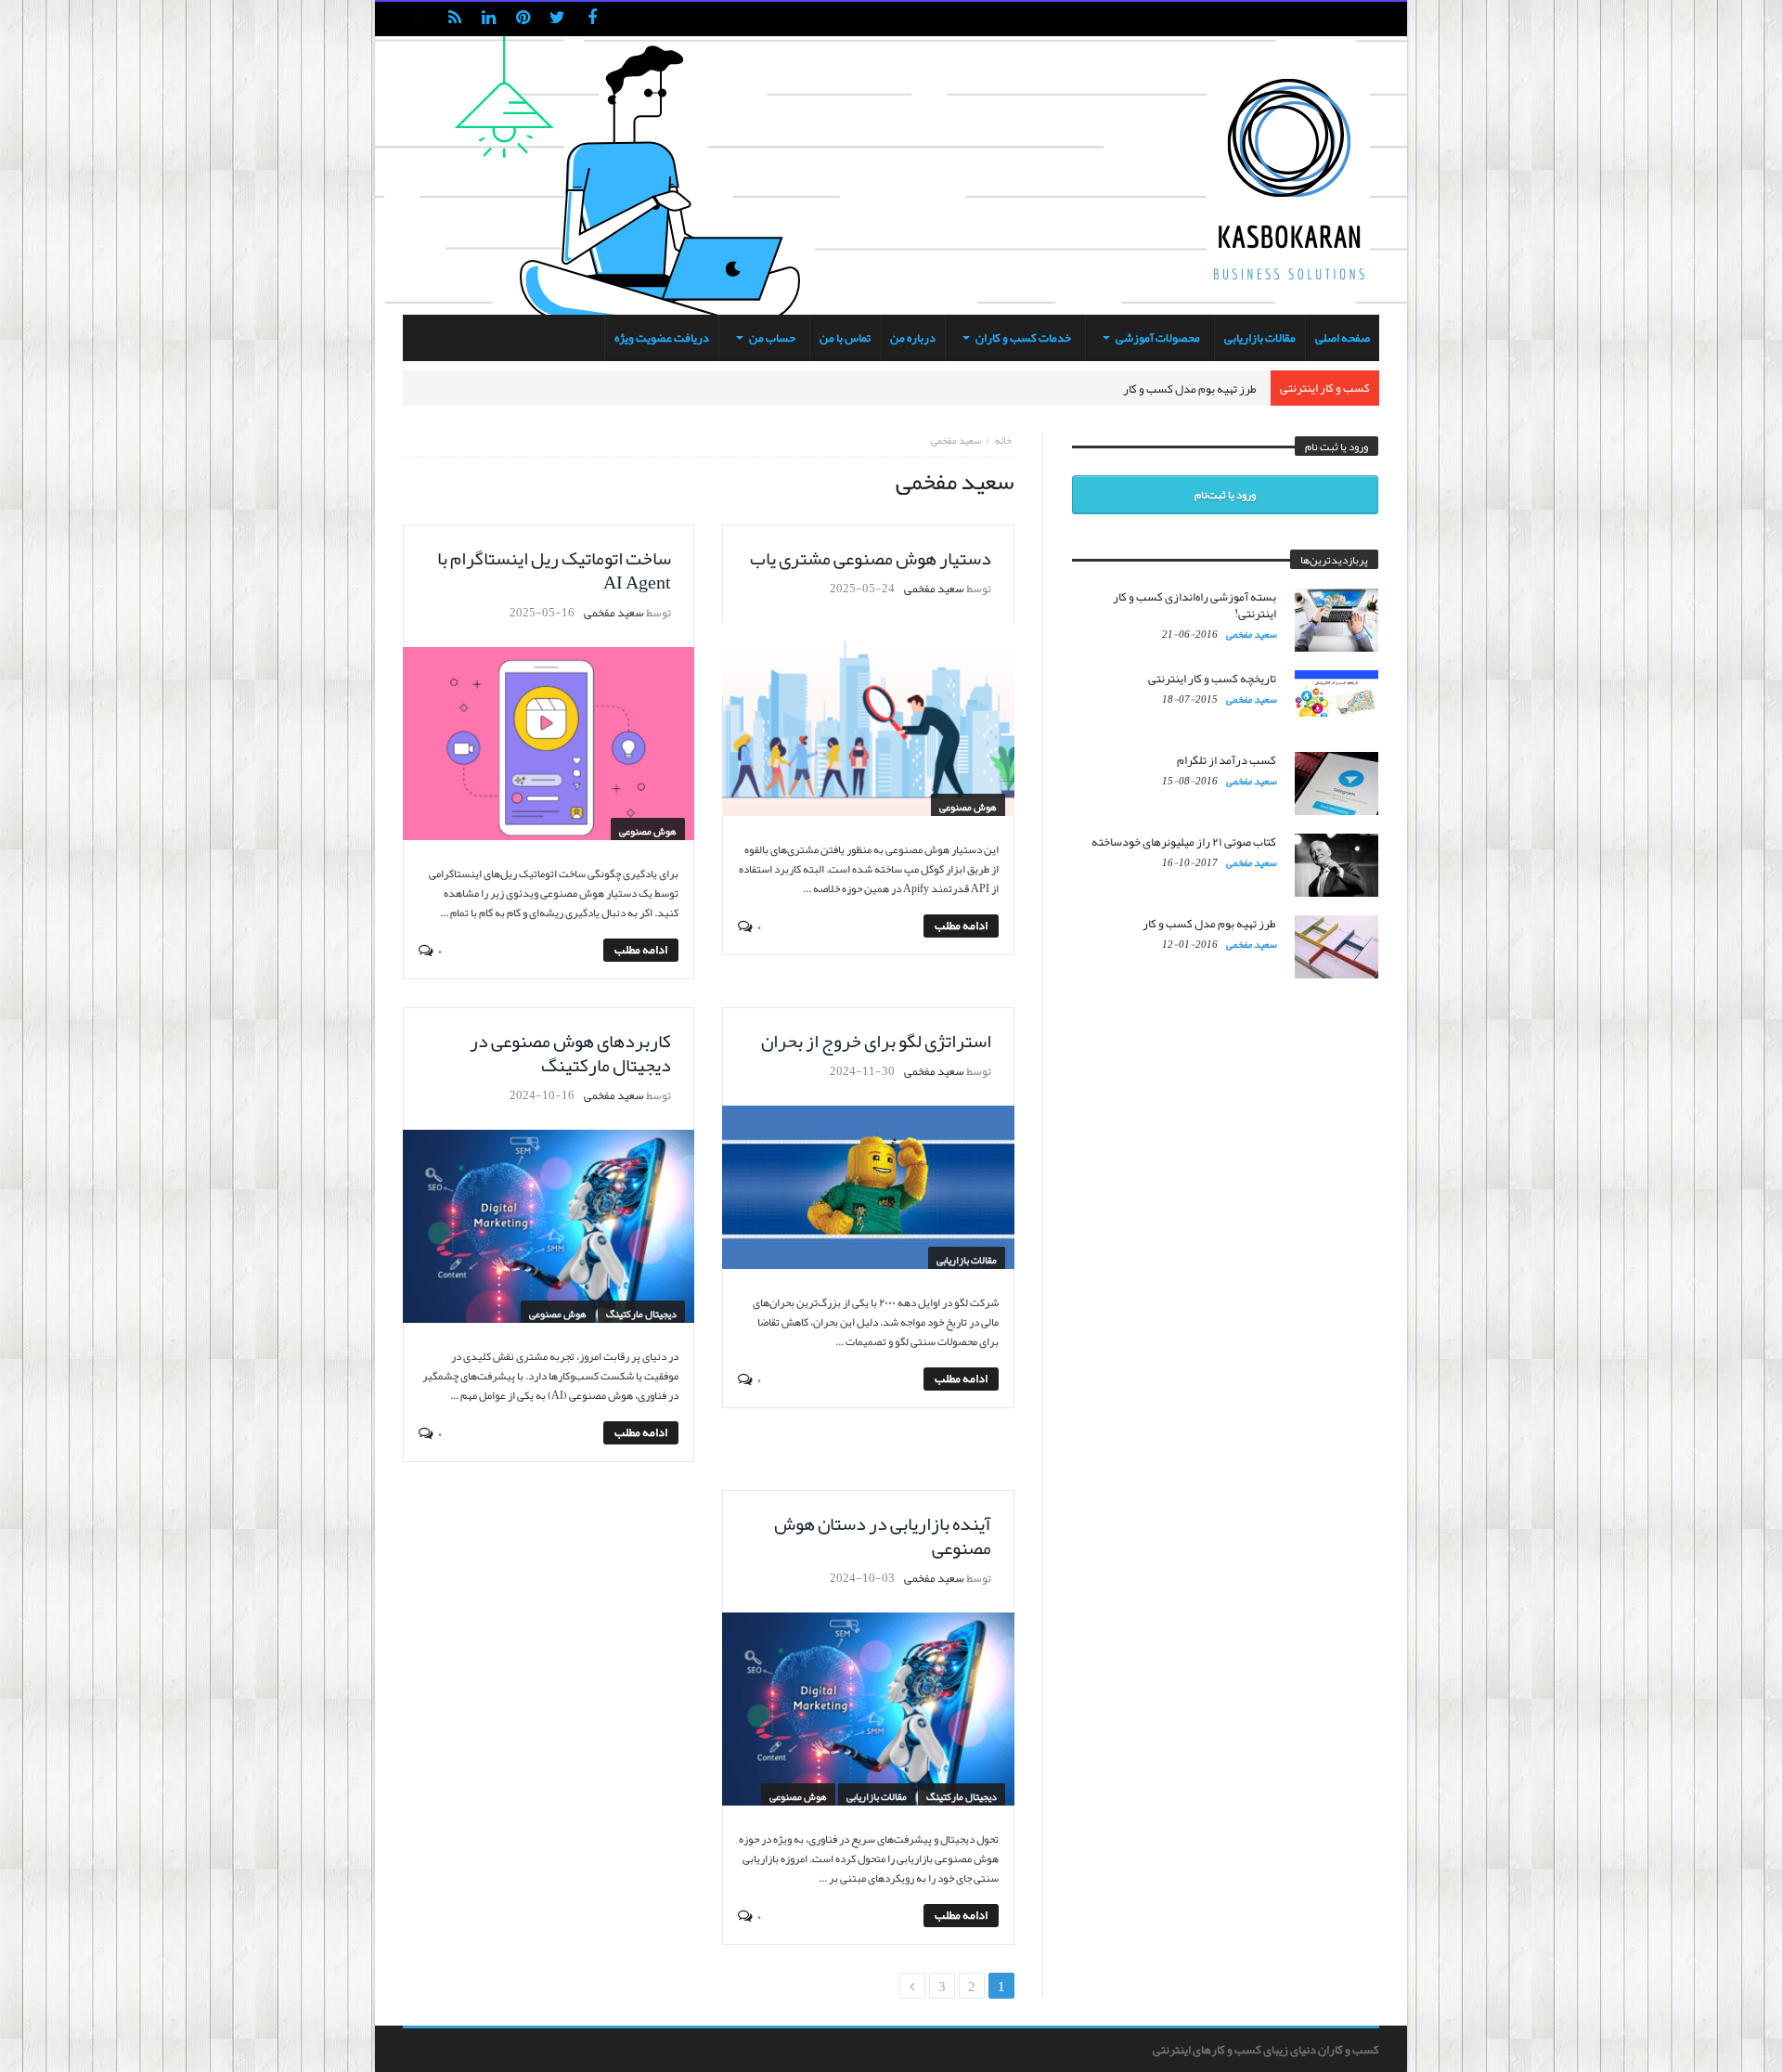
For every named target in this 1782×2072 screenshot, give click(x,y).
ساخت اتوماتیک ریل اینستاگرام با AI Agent (554, 570)
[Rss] (454, 19)
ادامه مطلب (961, 926)
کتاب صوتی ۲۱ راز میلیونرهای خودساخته (1184, 842)
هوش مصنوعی (968, 807)
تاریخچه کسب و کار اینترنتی (1212, 679)
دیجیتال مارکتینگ (641, 1314)
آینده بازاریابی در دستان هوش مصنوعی (883, 1535)
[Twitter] (557, 19)
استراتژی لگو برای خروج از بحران (876, 1041)
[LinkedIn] (489, 19)
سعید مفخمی (934, 589)
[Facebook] (592, 19)
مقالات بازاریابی (967, 1260)
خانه (1003, 440)
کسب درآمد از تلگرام (1227, 760)
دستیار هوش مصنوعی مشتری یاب (871, 558)
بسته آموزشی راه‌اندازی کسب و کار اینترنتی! (1194, 605)
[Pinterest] (523, 19)
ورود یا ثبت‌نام (1225, 495)
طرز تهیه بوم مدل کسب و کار (1190, 389)
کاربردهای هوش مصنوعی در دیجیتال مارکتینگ (570, 1053)
